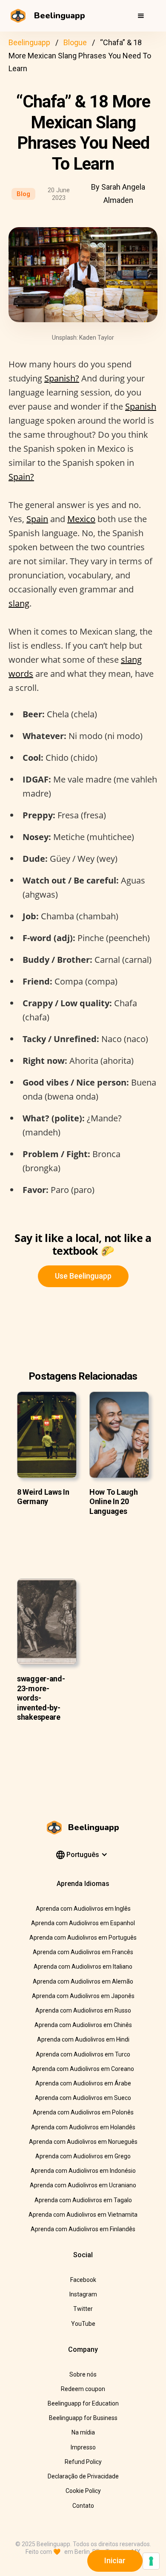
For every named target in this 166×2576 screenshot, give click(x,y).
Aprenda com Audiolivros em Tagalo (83, 2200)
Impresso (83, 2447)
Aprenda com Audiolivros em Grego (83, 2156)
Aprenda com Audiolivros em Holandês (83, 2127)
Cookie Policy (83, 2491)
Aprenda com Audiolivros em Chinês (83, 2025)
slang (19, 603)
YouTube (83, 2324)
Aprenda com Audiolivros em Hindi (83, 2039)
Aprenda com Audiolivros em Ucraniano (83, 2185)
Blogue (75, 42)
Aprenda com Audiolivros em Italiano (83, 1967)
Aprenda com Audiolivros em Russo (83, 2010)
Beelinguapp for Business (83, 2418)
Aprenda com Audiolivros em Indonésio (83, 2171)
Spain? (21, 477)
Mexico (81, 519)
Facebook (83, 2280)
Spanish (141, 406)
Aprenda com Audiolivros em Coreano (83, 2069)
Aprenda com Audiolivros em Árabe (83, 2083)
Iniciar (115, 2560)
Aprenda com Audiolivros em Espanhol (83, 1923)
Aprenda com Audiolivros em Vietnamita (83, 2215)
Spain (37, 519)
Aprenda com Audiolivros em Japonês (83, 1996)
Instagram (83, 2294)
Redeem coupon (83, 2389)
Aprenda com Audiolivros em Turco (83, 2054)
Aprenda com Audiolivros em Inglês (83, 1909)
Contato (83, 2506)
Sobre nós (83, 2374)
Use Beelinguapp (83, 1276)
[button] (141, 16)
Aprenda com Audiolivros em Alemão (83, 1981)
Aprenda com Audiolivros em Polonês (83, 2112)
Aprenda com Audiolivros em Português (83, 1938)
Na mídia (83, 2432)
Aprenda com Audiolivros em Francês (83, 1952)
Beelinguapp (29, 42)
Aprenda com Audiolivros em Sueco (83, 2098)
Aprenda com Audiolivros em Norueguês (83, 2142)
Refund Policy (83, 2462)
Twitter (83, 2309)
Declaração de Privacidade (83, 2476)
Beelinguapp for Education (83, 2403)
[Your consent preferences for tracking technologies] (151, 2561)
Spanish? (62, 378)
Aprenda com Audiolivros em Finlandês (83, 2229)
